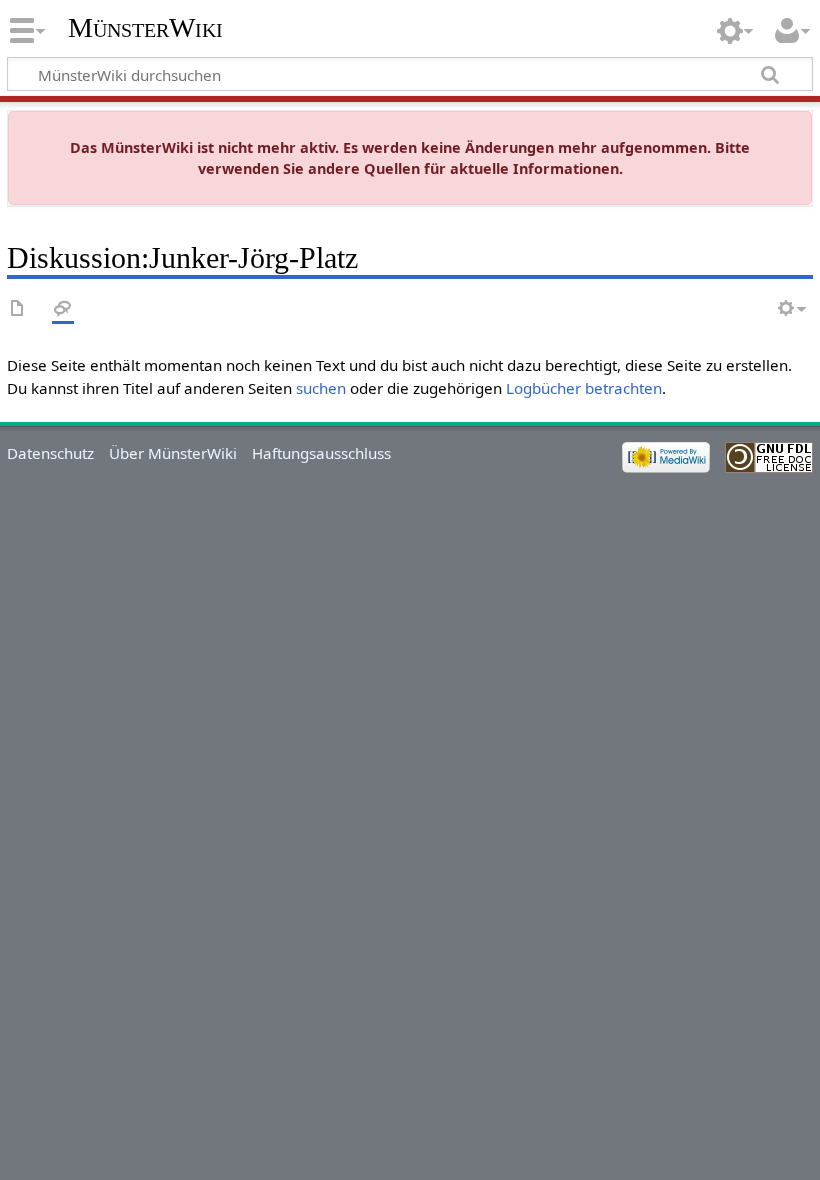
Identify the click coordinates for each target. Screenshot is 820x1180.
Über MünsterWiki (173, 453)
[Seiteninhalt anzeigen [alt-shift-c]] (18, 309)
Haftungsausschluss (321, 453)
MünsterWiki (145, 27)
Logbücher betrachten (584, 388)
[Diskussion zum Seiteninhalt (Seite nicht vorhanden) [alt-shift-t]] (63, 309)
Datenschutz (50, 453)
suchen (321, 388)
